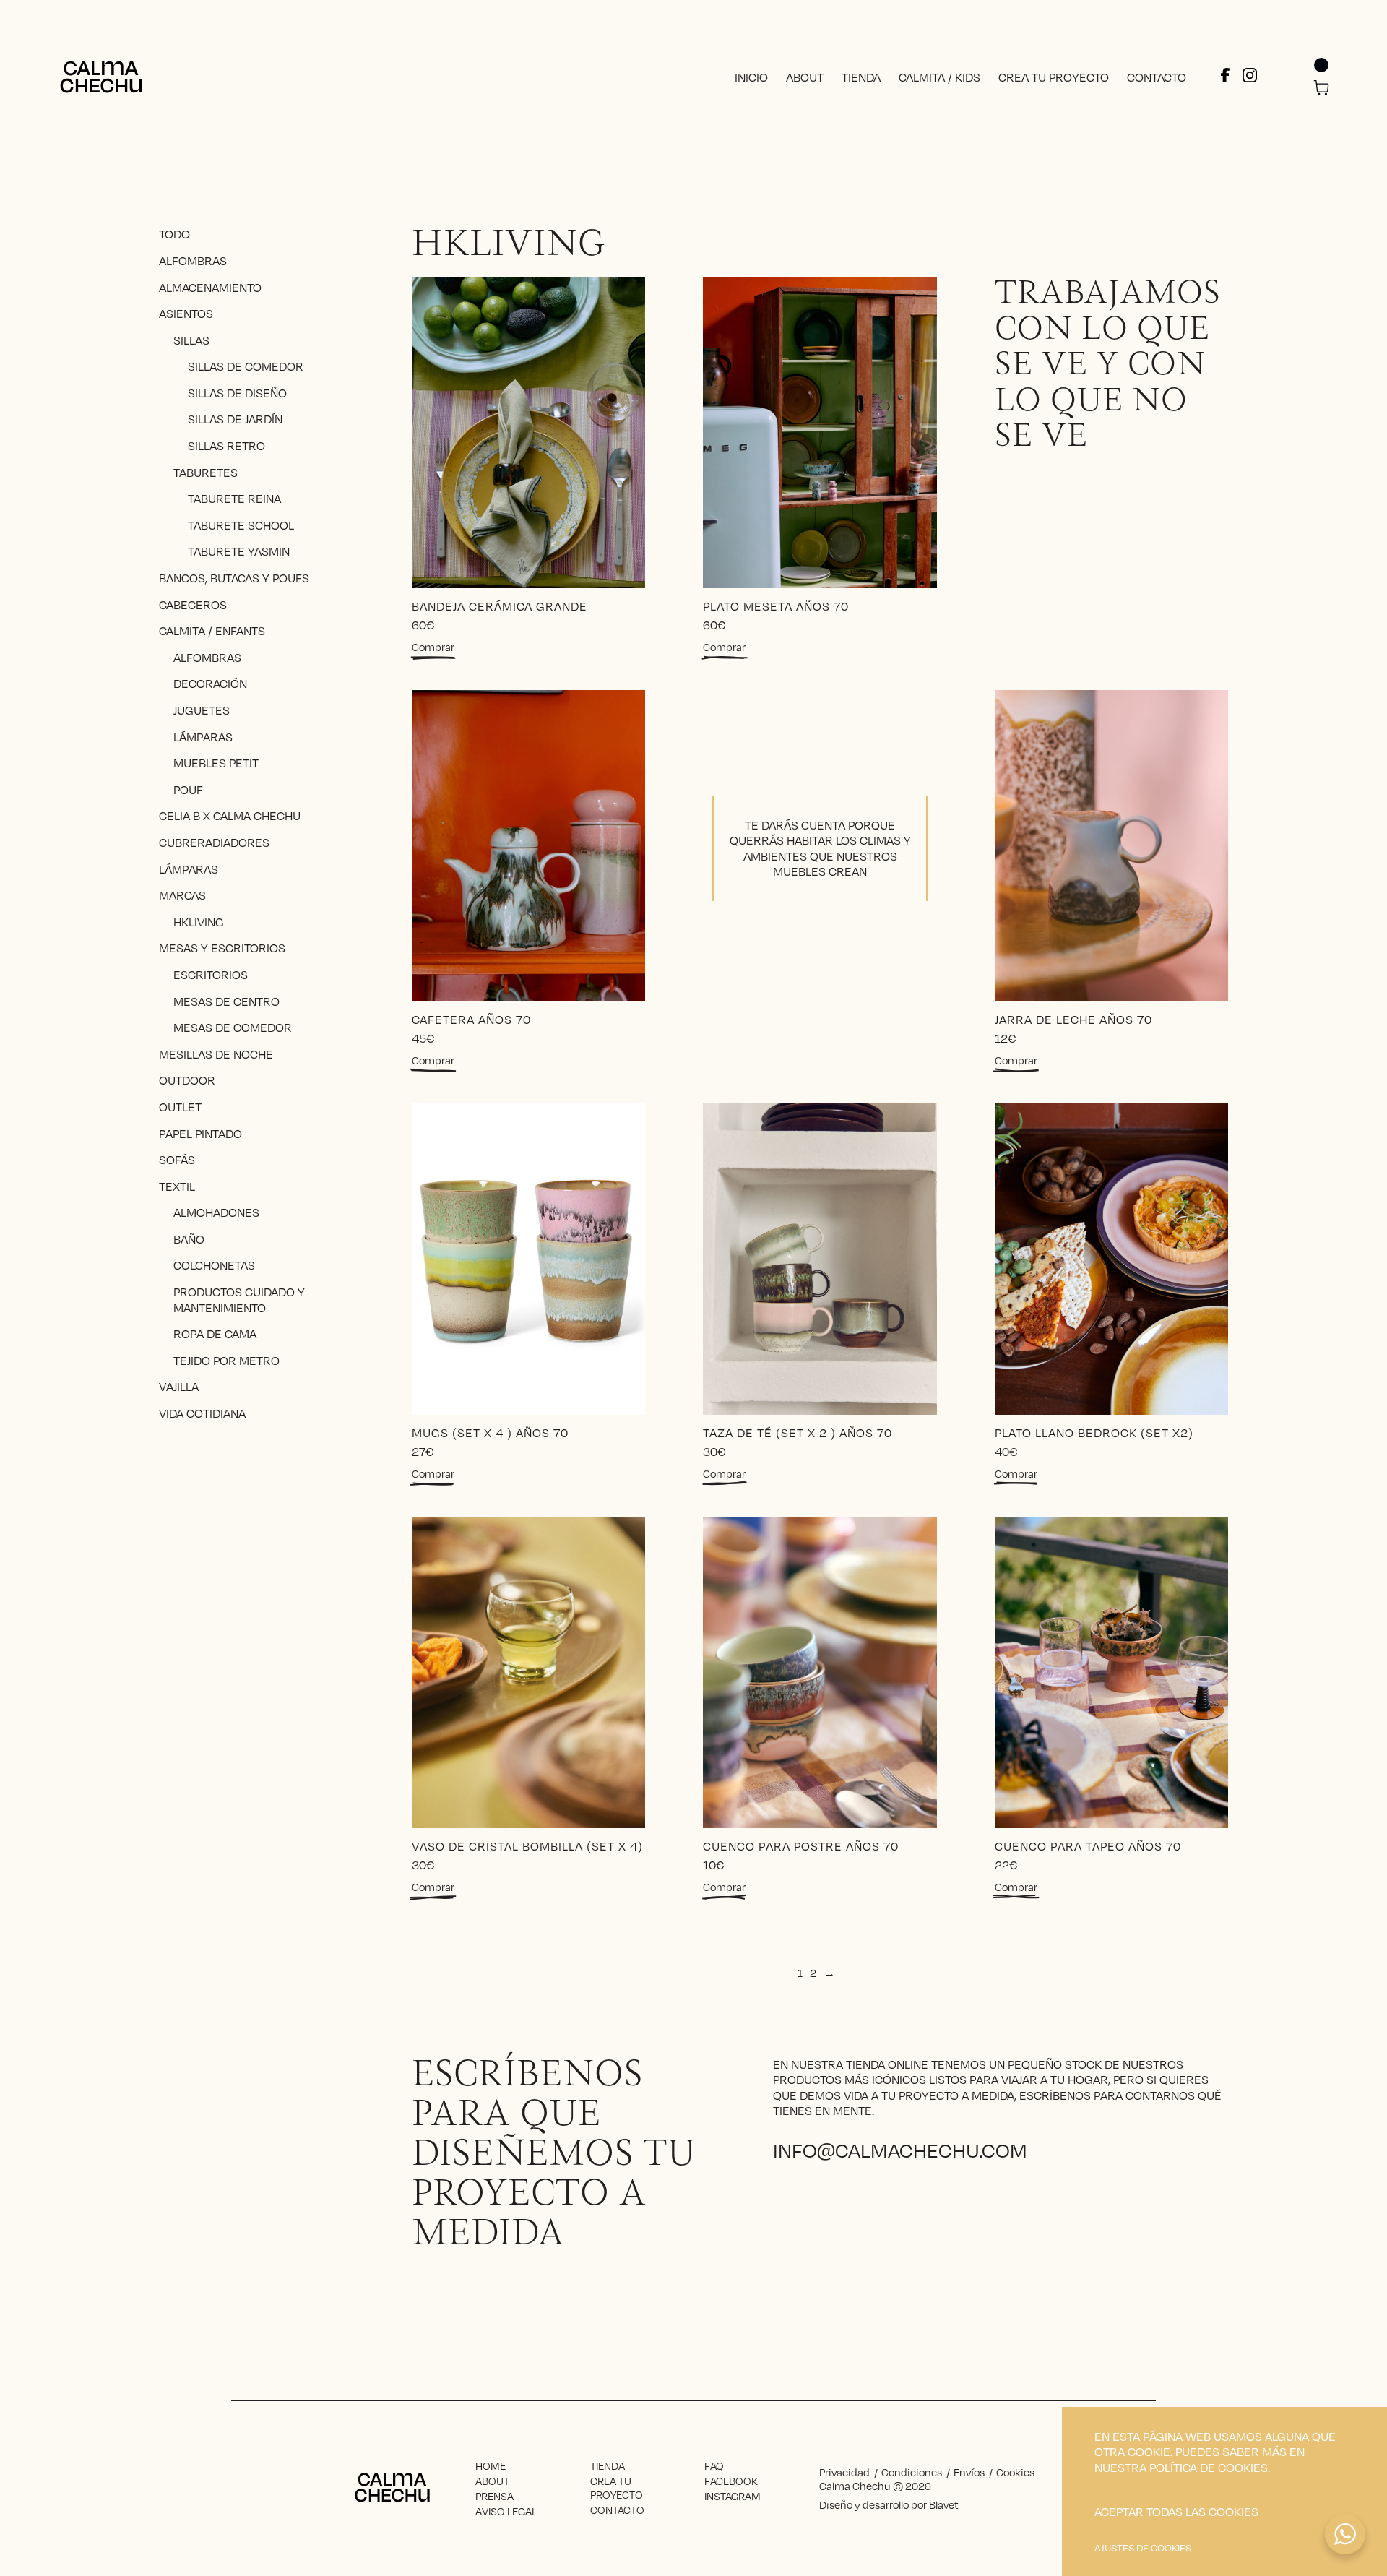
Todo (174, 234)
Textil (177, 1186)
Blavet (944, 2504)
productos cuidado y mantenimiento (239, 1300)
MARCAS (182, 895)
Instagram (733, 2496)
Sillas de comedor (246, 366)
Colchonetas (214, 1265)
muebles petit (216, 763)
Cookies (1015, 2472)
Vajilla (179, 1386)
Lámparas (203, 736)
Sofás (177, 1159)
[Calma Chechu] (101, 77)
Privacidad (844, 2472)
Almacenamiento (210, 287)
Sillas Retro (226, 445)
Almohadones (216, 1212)
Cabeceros (193, 604)
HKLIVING (199, 922)
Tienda (861, 77)
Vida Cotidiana (202, 1413)
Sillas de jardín (235, 419)
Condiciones (912, 2472)
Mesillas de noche (216, 1054)
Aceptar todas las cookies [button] (1176, 2512)
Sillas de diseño (237, 393)
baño (189, 1239)
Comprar (433, 647)
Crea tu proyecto (1054, 77)
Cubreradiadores (214, 842)
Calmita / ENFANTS (212, 630)
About (805, 77)
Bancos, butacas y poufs (234, 578)
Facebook (731, 2481)
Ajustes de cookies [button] (1143, 2548)
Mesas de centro (226, 1000)
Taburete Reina (234, 498)
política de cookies (1209, 2467)
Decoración (210, 683)
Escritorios (211, 974)
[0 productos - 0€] (1321, 89)
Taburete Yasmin (239, 551)
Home (491, 2465)
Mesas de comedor (233, 1027)
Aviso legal (506, 2511)
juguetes (202, 710)
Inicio (751, 77)
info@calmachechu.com (900, 2149)
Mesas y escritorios (222, 948)
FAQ (714, 2465)
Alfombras (193, 260)
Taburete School (241, 525)
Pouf (188, 789)
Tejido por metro (226, 1360)
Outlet (180, 1107)
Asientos (186, 313)
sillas (191, 340)
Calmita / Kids (939, 77)
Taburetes (206, 471)
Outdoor (187, 1080)
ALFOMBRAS (207, 657)
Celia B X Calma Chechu (230, 815)
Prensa (494, 2496)
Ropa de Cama (215, 1334)
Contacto (1157, 77)
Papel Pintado (200, 1133)
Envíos (969, 2472)
